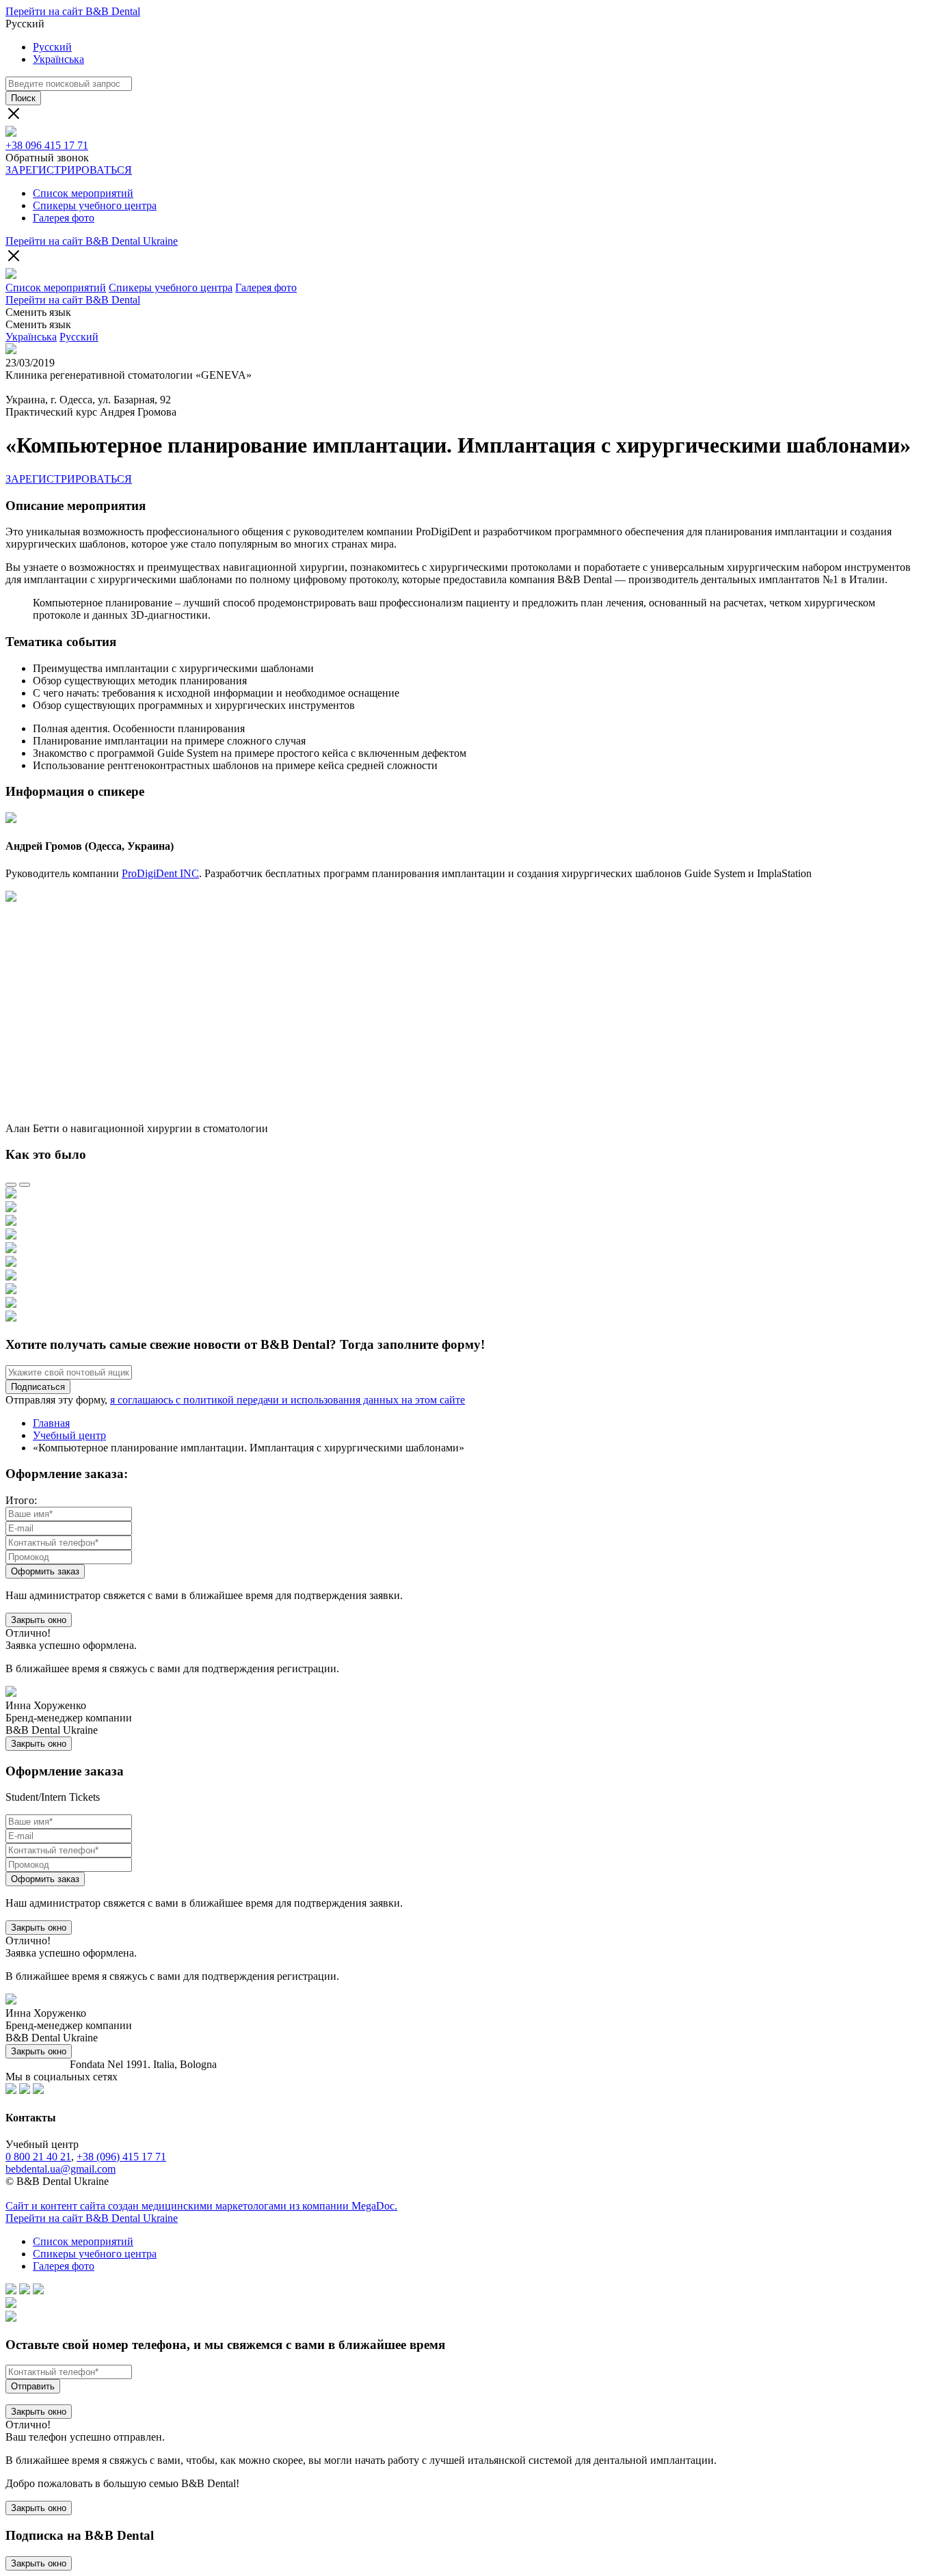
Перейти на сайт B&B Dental (73, 11)
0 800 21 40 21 (38, 2157)
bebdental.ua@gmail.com (61, 2169)
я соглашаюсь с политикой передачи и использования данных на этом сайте (288, 1400)
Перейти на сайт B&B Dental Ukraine (92, 241)
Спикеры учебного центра (95, 205)
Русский (52, 47)
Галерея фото (64, 218)
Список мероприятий (83, 193)
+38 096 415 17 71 (47, 145)
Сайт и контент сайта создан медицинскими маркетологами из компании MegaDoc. (201, 2206)
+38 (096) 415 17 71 (121, 2157)
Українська (58, 59)
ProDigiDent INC (160, 873)
